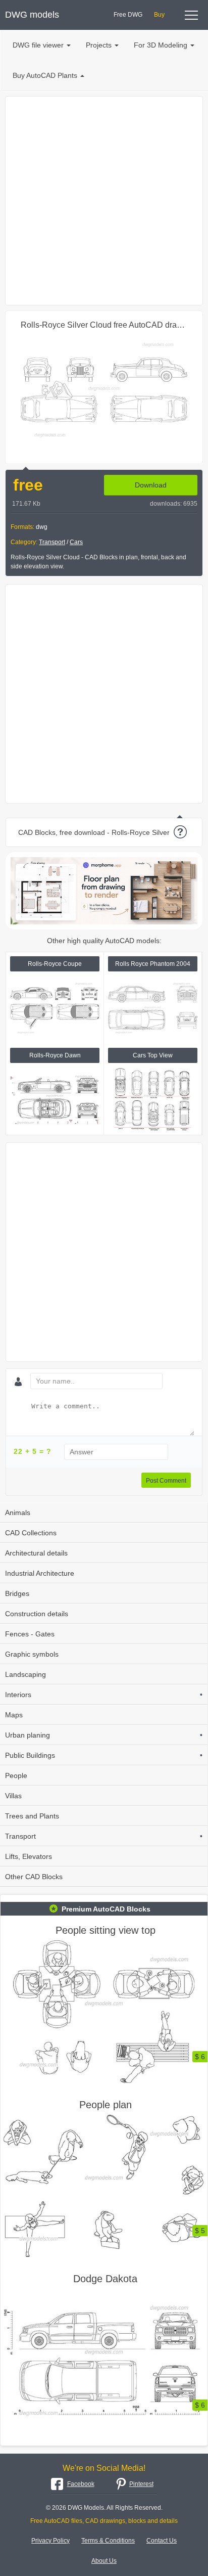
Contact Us (162, 2541)
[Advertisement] (104, 201)
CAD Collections (31, 1533)
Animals (18, 1513)
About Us (104, 2561)
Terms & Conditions (108, 2541)
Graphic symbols (32, 1654)
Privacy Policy (50, 2541)
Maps (14, 1715)
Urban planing (104, 1735)
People (16, 1775)
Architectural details (36, 1553)
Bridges (17, 1593)
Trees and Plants (32, 1816)
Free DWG (128, 15)
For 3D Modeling (161, 45)
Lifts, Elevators (29, 1856)
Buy (159, 15)
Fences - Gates (30, 1634)
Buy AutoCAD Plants (45, 75)
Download (151, 485)
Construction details (37, 1614)
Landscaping (25, 1674)
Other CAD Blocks (34, 1877)
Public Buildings (104, 1755)
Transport (52, 542)
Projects (99, 45)
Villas (13, 1796)
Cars (76, 542)
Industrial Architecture (40, 1573)
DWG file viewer (38, 45)
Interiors (104, 1695)
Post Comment (166, 1481)
